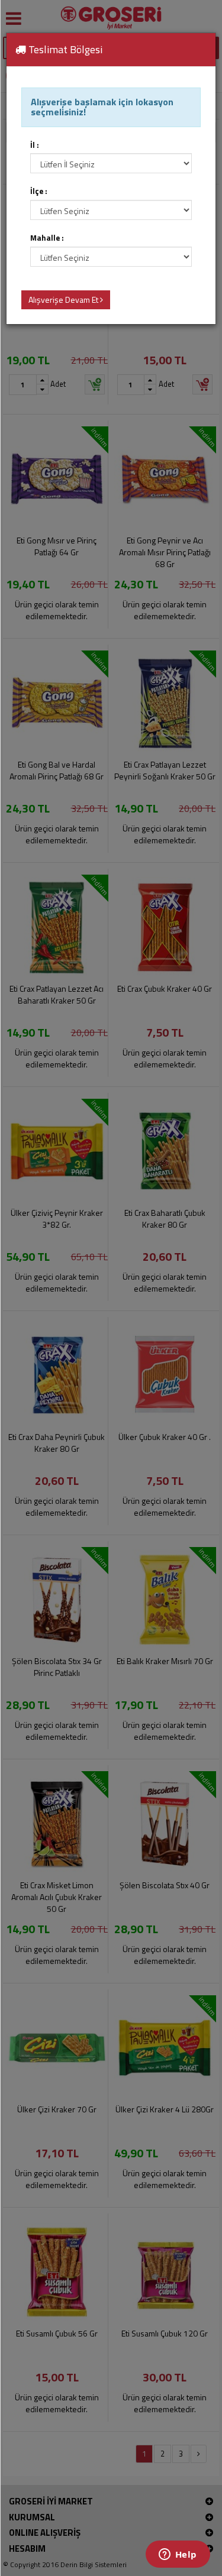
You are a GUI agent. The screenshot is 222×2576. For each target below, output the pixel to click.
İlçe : (39, 191)
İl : (35, 145)
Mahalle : (47, 238)
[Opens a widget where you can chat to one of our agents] (178, 2555)
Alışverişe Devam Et (64, 300)
